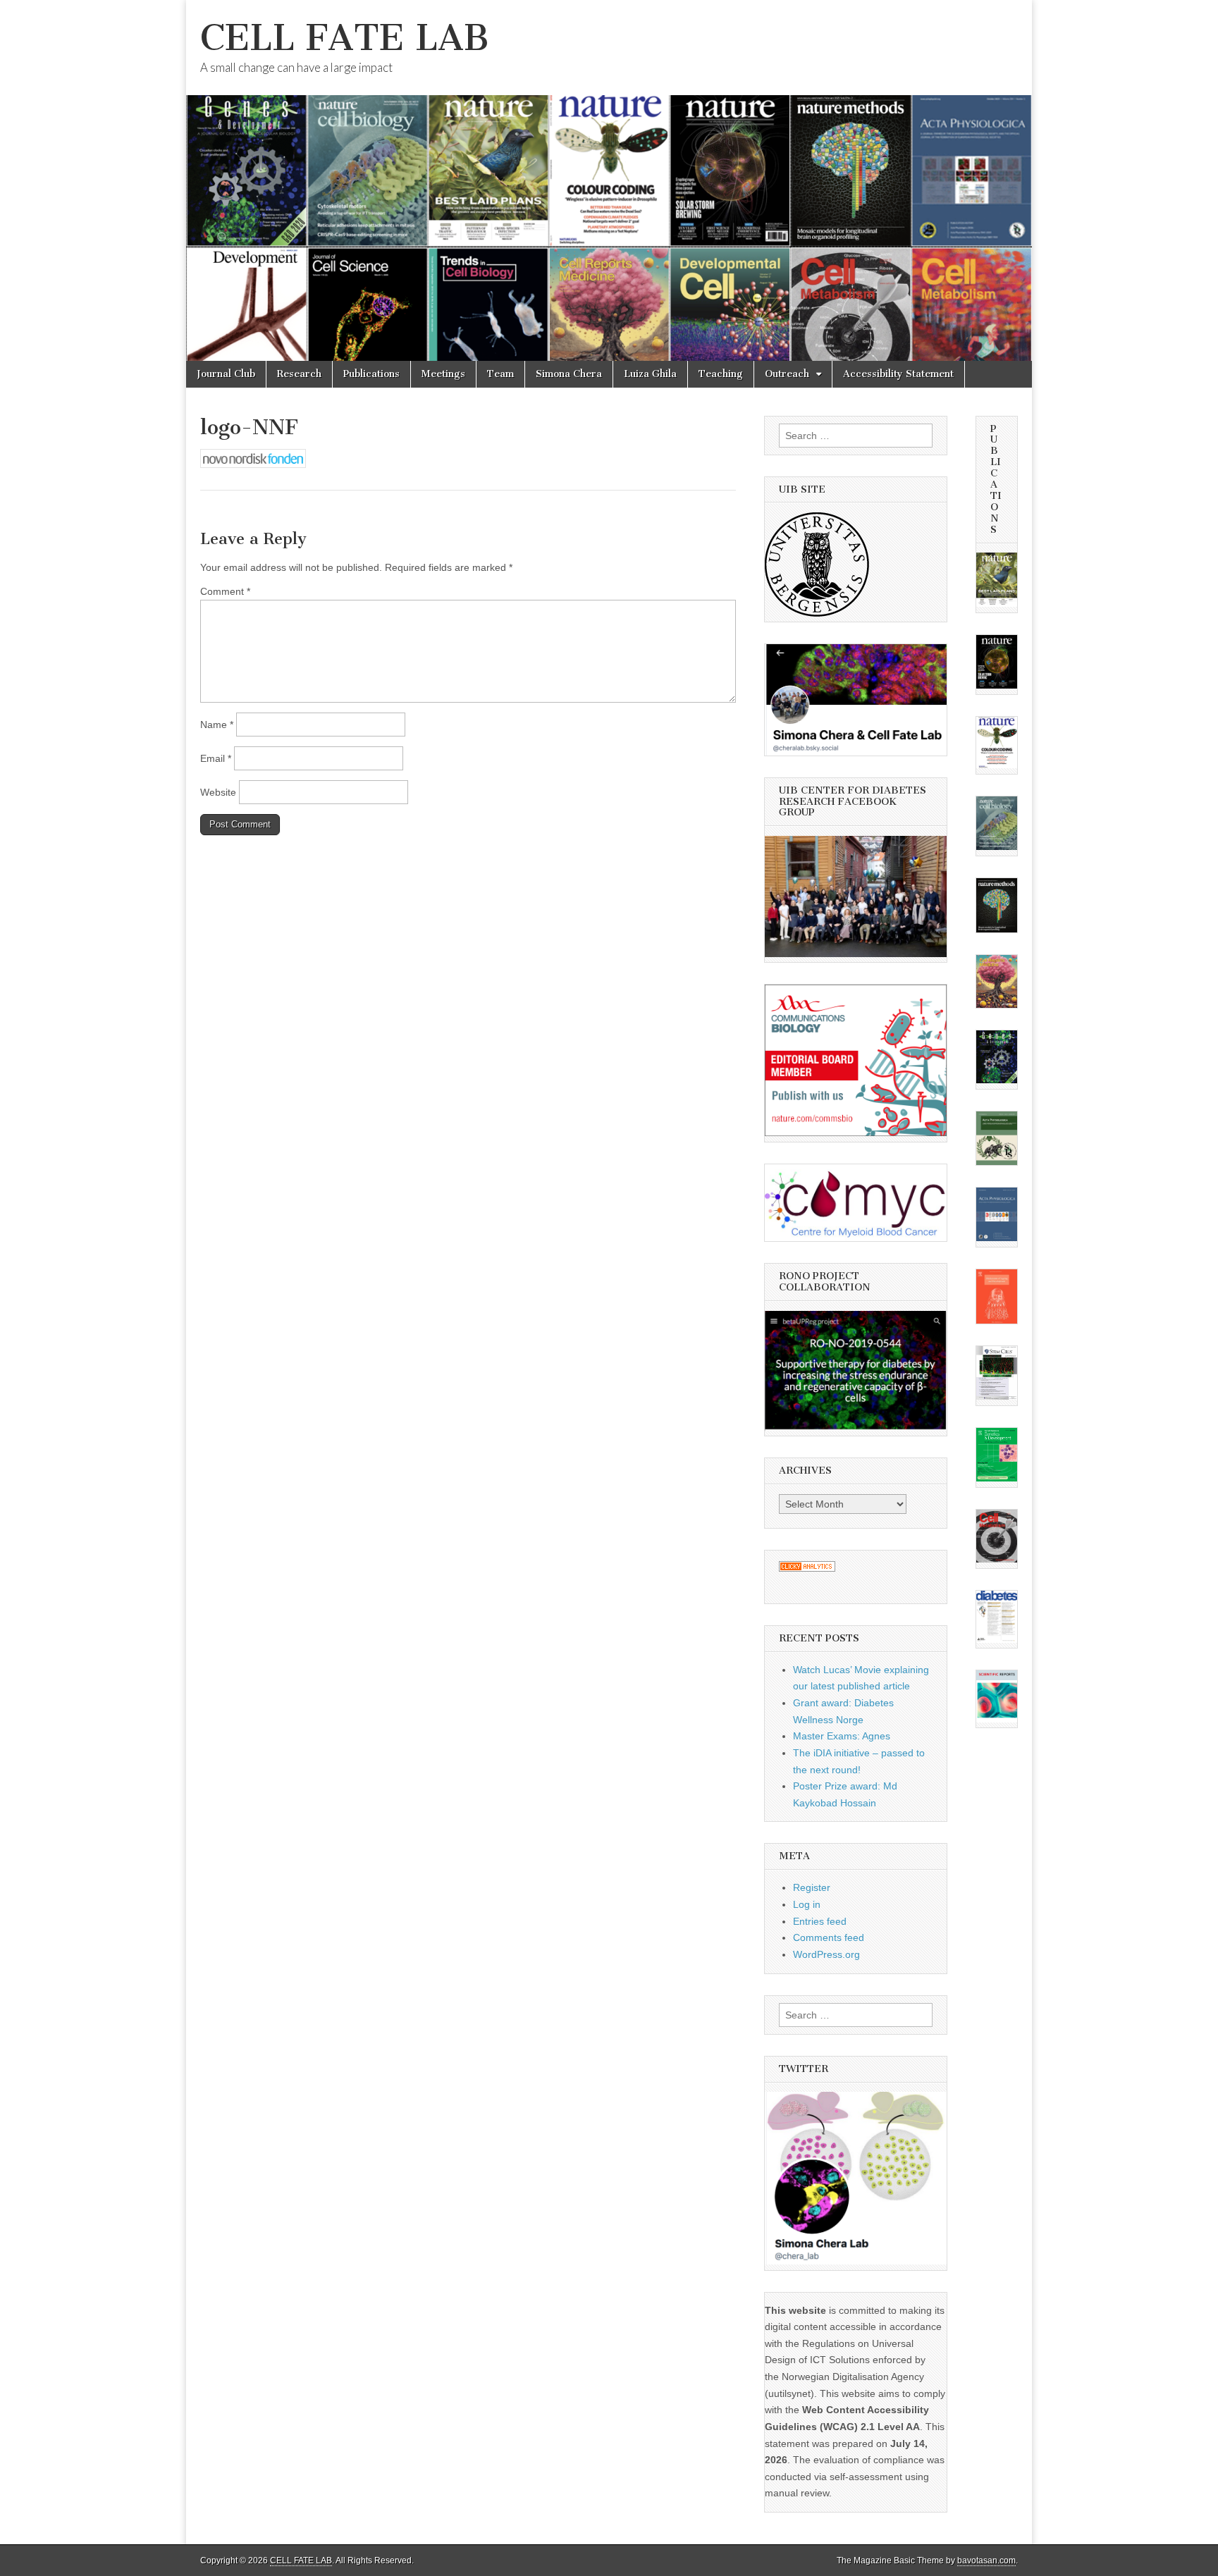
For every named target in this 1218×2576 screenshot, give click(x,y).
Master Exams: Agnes (842, 1736)
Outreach (787, 374)
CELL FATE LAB (345, 38)
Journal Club (226, 374)
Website (218, 792)
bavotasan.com (986, 2560)
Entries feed (820, 1921)
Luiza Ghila (650, 374)
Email (216, 758)
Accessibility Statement (898, 374)
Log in (807, 1904)
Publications (371, 374)
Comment (225, 591)
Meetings (443, 374)
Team (500, 374)
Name (217, 725)
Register (812, 1887)
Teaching (721, 374)
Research (299, 374)
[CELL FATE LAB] (609, 180)
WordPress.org (826, 1954)
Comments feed (829, 1937)
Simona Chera (569, 374)
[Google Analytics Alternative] (807, 1568)
